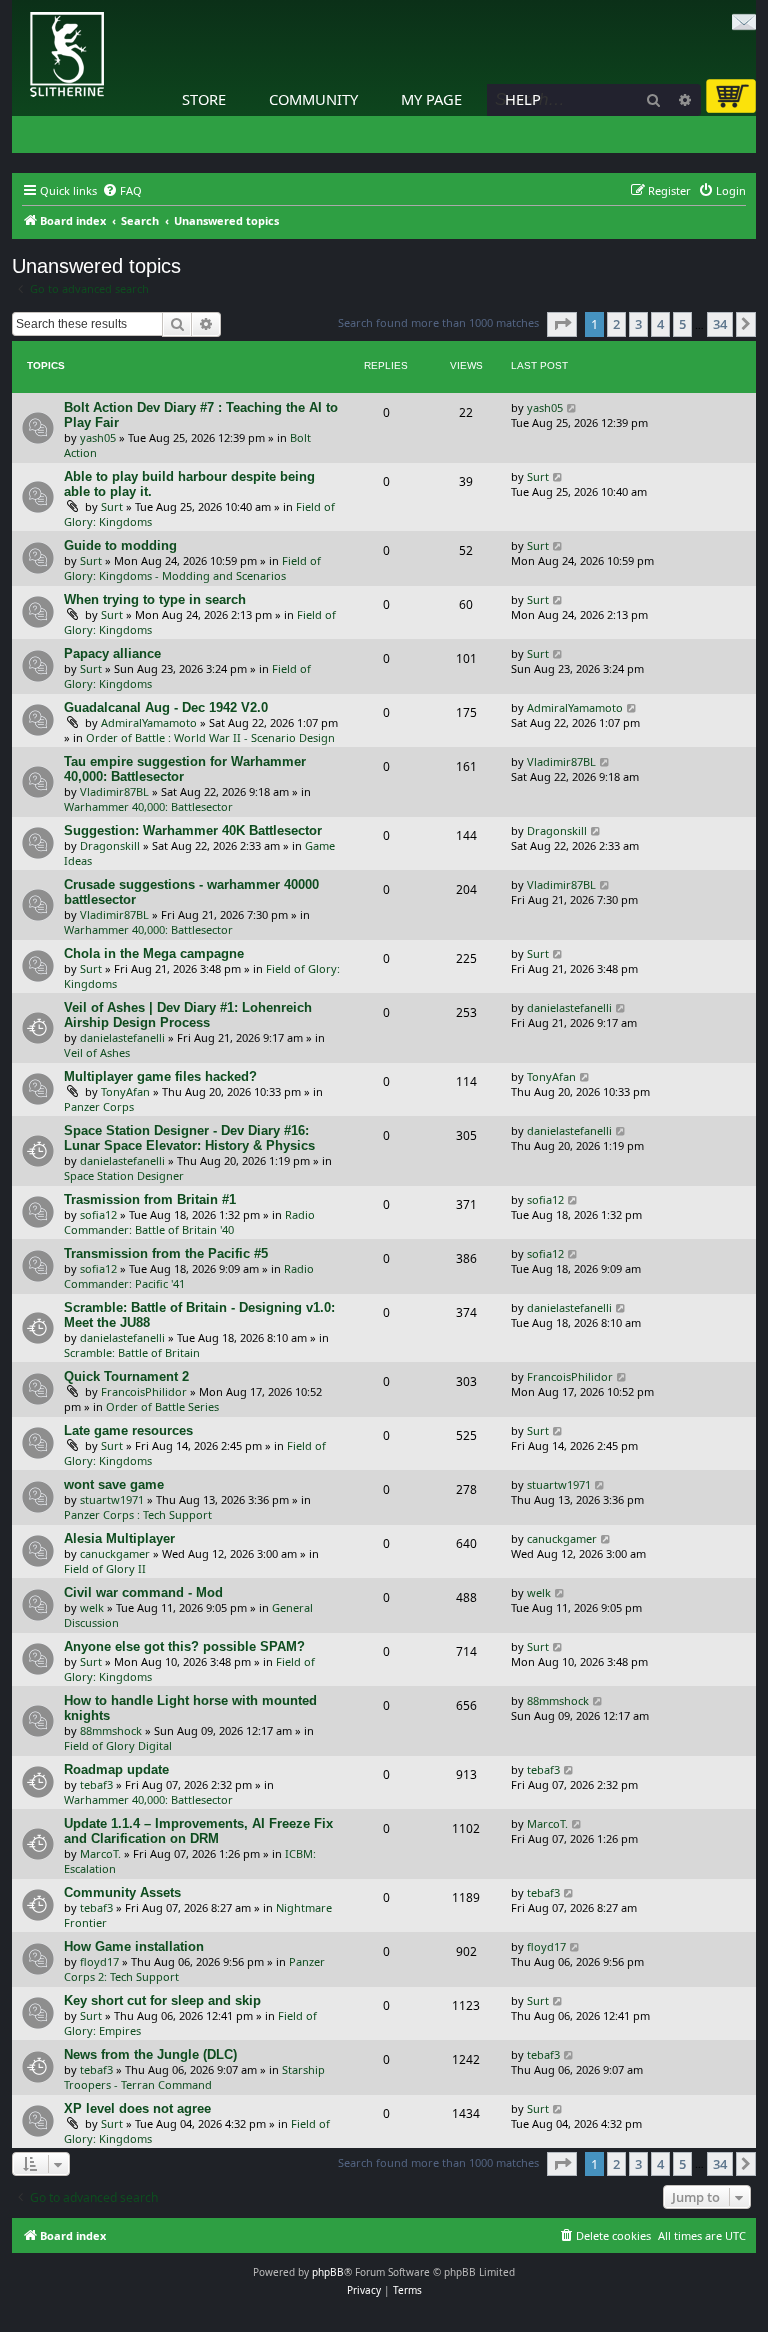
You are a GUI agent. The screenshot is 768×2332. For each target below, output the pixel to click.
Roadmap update (116, 1769)
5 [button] (682, 324)
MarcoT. (100, 1853)
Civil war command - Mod (143, 1592)
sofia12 (98, 1214)
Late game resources (128, 1430)
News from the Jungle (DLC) (150, 2054)
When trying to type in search (155, 599)
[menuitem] (122, 191)
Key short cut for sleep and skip (162, 2000)
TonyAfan (125, 1091)
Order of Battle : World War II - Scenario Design (210, 737)
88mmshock (111, 1730)
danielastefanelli (122, 1037)
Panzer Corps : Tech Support (138, 1514)
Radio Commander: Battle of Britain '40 (189, 1222)
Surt (112, 506)
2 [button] (616, 324)
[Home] (17, 5)
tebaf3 (96, 1784)
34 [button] (720, 324)
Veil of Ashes (97, 1052)
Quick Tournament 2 (126, 1376)
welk (92, 1607)
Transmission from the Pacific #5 (166, 1253)
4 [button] (660, 324)
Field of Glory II (105, 1568)
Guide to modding (120, 545)
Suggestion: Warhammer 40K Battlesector (193, 830)
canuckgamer (115, 1553)
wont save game (114, 1484)
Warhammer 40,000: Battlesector (148, 806)
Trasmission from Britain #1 (150, 1199)
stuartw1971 (112, 1499)
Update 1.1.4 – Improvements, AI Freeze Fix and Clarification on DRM (198, 1831)
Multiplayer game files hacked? (160, 1076)
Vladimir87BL (114, 791)
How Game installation (134, 1946)
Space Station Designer (124, 1175)
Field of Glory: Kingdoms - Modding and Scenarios (192, 568)
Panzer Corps (99, 1106)
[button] (562, 324)
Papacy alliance (112, 653)
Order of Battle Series (162, 1406)
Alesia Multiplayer (119, 1538)
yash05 (98, 437)
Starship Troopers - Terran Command (194, 2077)
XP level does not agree (137, 2108)
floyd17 (99, 1961)
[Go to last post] (572, 407)
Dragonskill (110, 845)
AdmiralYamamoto (149, 722)
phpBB (328, 2272)
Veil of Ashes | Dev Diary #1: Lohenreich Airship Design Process (188, 1015)
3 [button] (638, 324)
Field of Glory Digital (118, 1745)
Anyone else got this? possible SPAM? (184, 1646)
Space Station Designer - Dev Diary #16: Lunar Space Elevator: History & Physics (189, 1138)
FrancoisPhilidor (144, 1391)
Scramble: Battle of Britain (132, 1352)
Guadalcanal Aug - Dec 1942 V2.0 (166, 707)
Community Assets (122, 1892)
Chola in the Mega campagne (154, 953)
